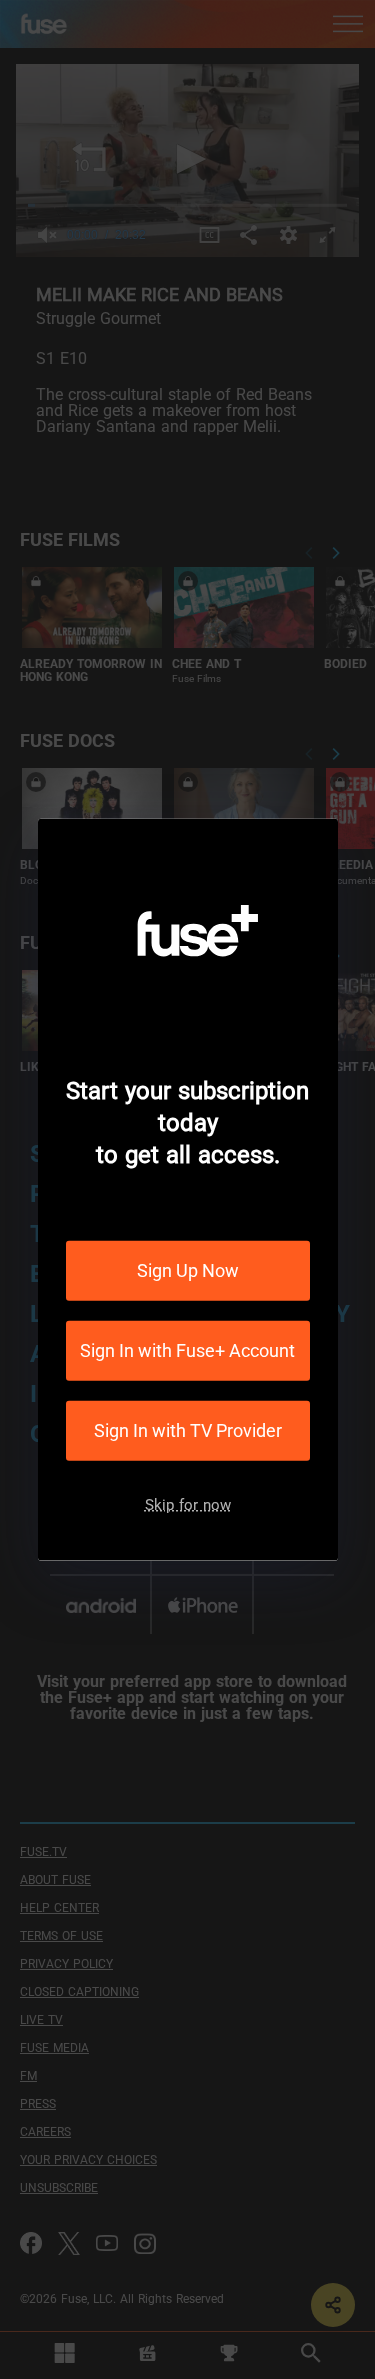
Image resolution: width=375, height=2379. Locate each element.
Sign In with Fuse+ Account (187, 1350)
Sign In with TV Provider (188, 1430)
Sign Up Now (188, 1270)
